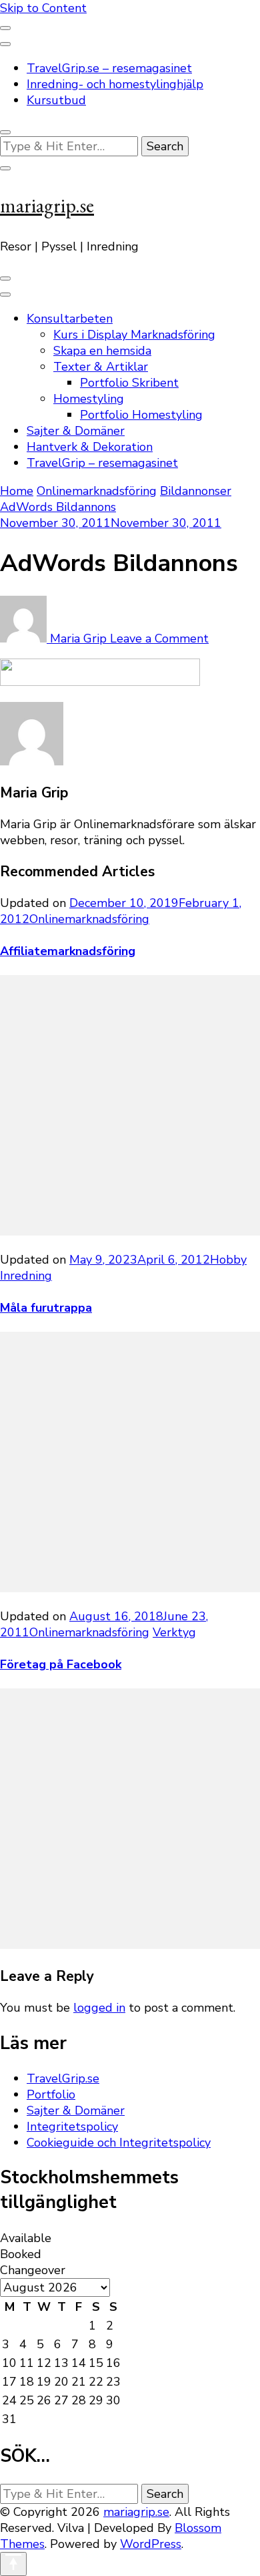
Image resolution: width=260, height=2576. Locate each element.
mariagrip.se (47, 205)
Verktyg (174, 1632)
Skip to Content (43, 8)
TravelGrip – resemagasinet (102, 463)
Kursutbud (56, 100)
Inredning (26, 1276)
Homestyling (89, 399)
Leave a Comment (159, 638)
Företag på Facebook (61, 1664)
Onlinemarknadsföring (97, 491)
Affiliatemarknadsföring (68, 951)
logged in (99, 2008)
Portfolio (51, 2094)
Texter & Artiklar (101, 367)
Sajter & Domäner (76, 431)
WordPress (151, 2544)
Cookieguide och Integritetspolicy (119, 2143)
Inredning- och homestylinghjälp (115, 84)
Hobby (228, 1260)
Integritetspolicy (72, 2127)
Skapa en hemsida (102, 351)
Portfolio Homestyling (141, 415)
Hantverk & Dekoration (90, 447)
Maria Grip (78, 638)
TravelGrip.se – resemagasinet (109, 68)
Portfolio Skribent (129, 383)
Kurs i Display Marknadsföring (134, 335)
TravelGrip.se (63, 2078)
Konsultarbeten (70, 319)
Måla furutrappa (46, 1308)
